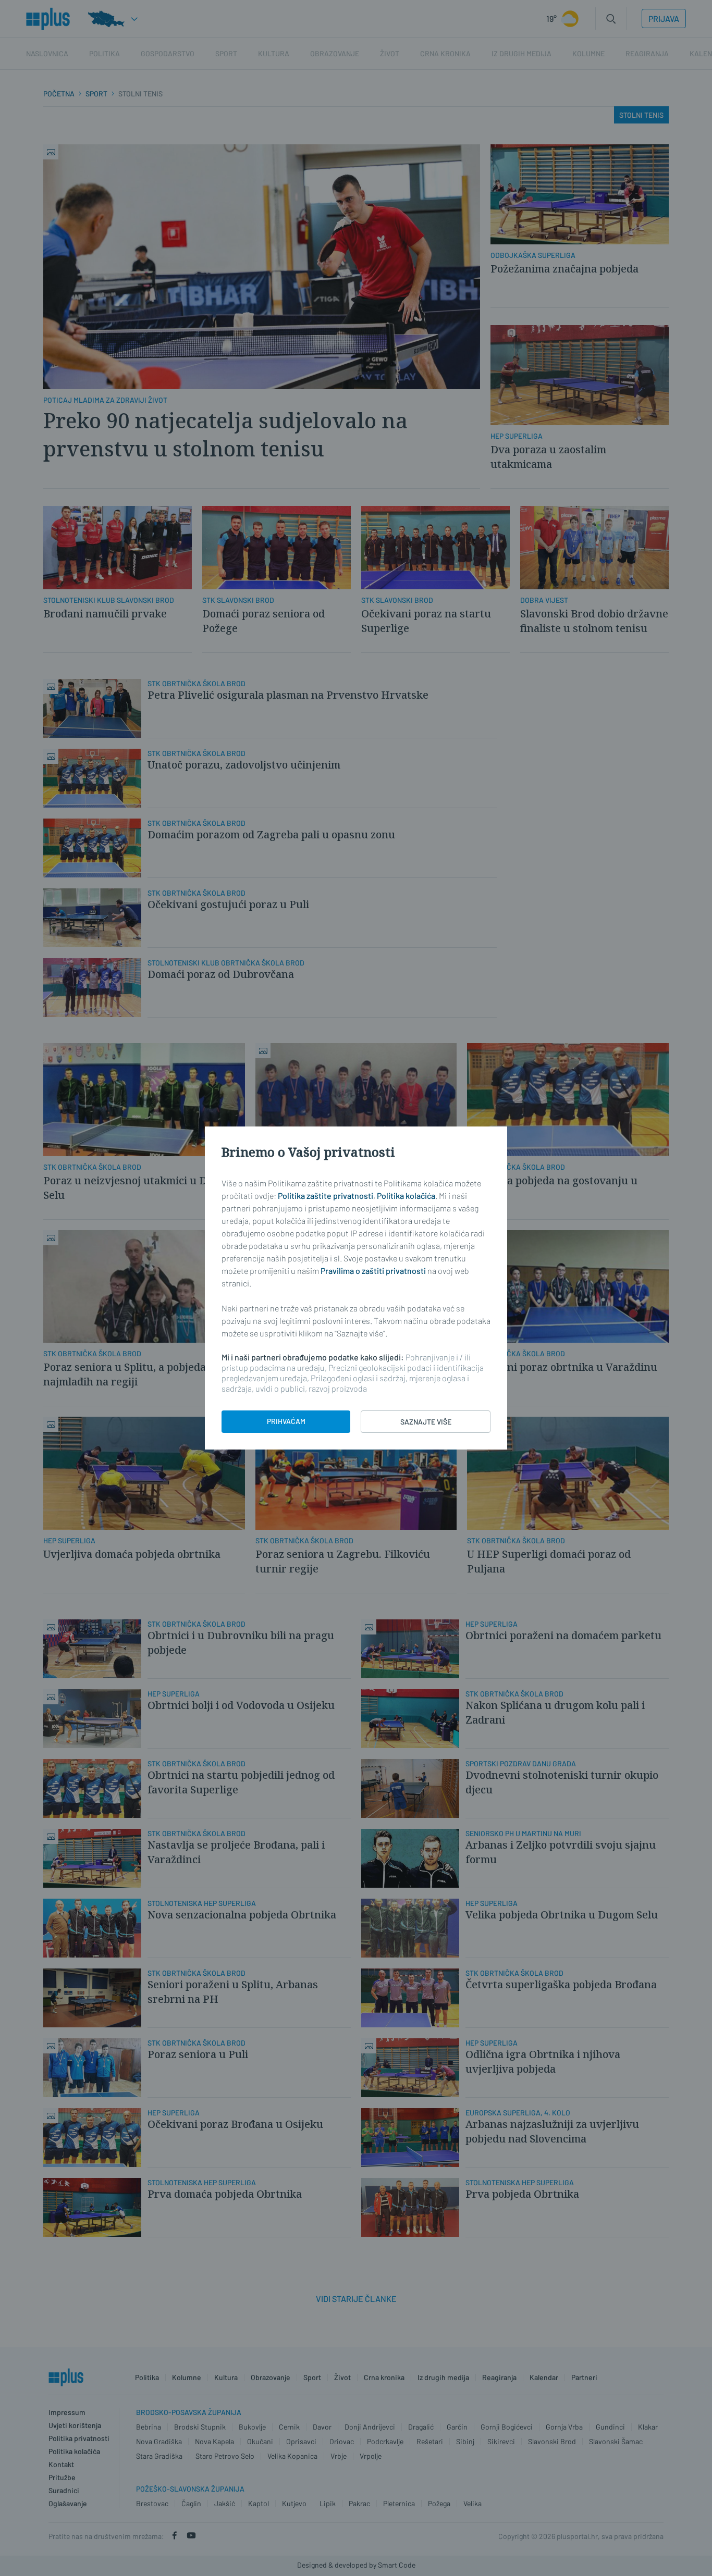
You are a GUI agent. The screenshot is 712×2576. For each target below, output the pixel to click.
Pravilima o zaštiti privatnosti (373, 1271)
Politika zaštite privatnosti (326, 1196)
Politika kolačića (406, 1196)
